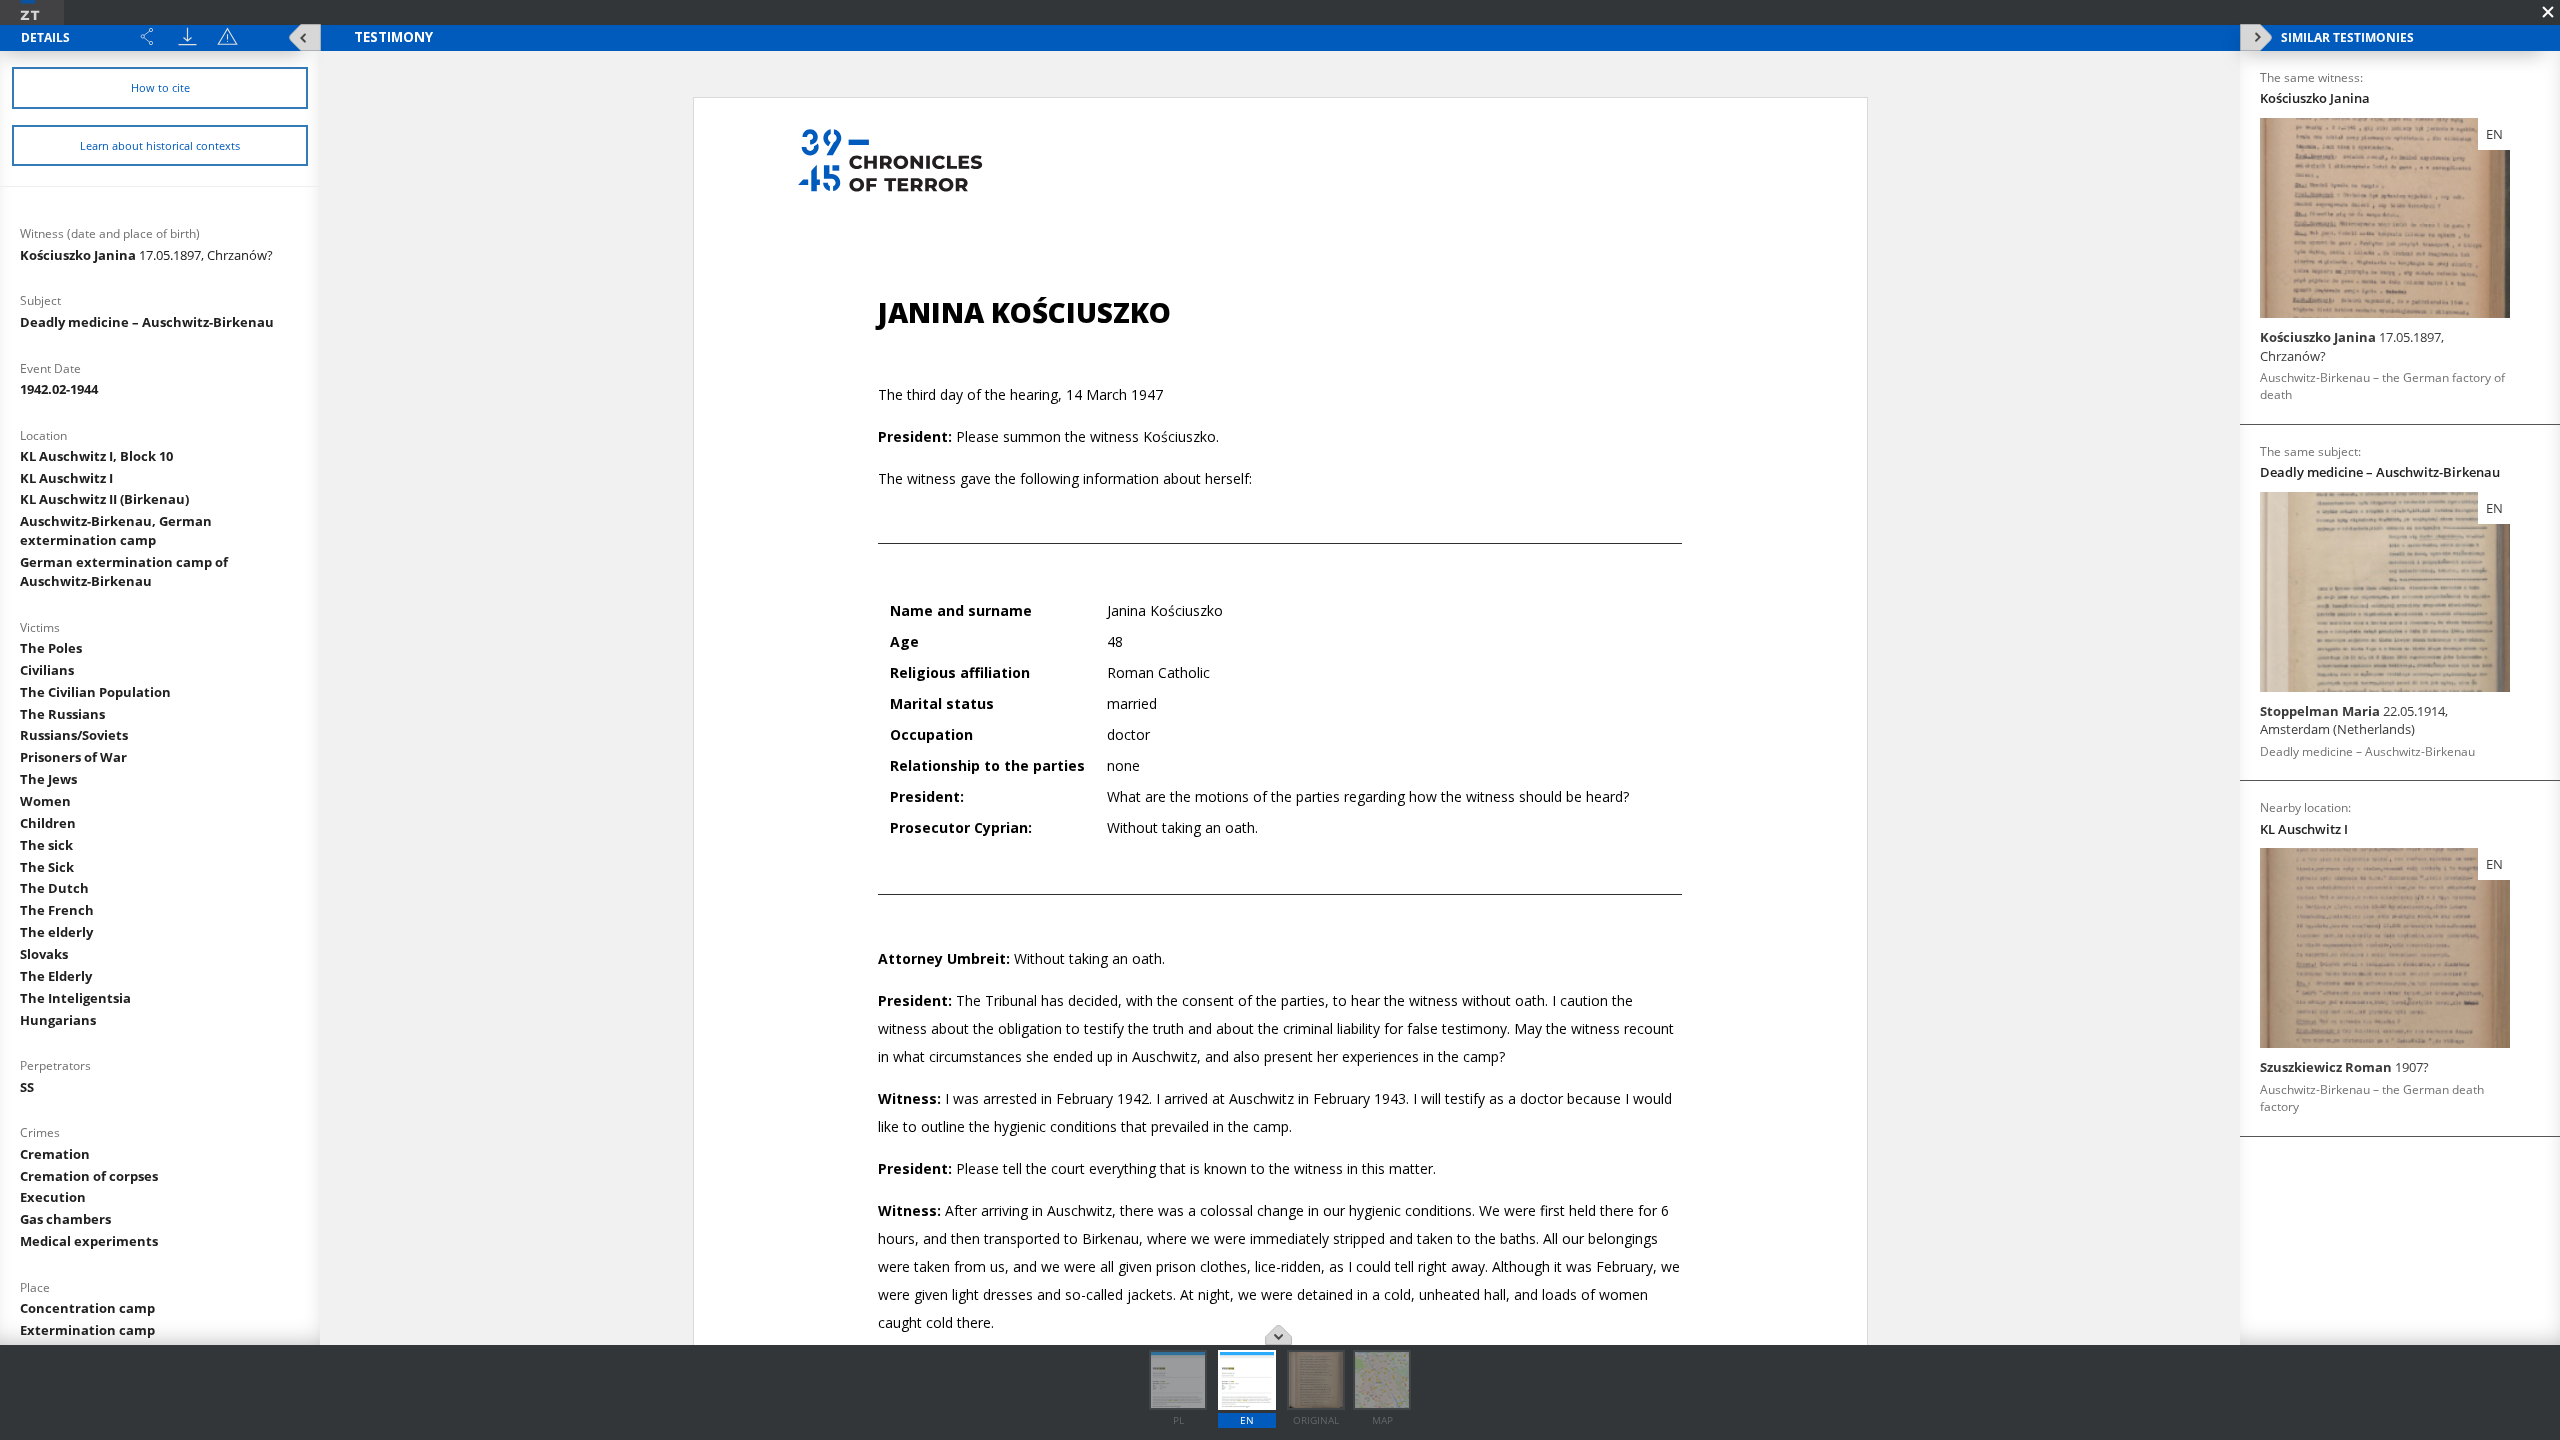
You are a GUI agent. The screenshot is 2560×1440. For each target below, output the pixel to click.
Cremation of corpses (89, 1176)
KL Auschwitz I (66, 478)
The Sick (47, 867)
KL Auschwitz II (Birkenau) (104, 499)
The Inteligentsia (75, 998)
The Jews (48, 779)
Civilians (47, 670)
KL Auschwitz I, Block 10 (96, 456)
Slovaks (44, 954)
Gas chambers (65, 1219)
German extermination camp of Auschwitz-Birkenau (124, 571)
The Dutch (54, 888)
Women (45, 801)
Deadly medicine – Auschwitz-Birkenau (147, 322)
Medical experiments (89, 1241)
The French (57, 910)
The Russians (62, 714)
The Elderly (56, 976)
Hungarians (58, 1020)
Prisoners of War (73, 757)
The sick (46, 845)
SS (27, 1087)
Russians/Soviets (74, 735)
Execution (53, 1197)
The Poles (51, 648)
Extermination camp (87, 1330)
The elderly (56, 932)
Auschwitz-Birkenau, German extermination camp (116, 530)
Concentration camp (87, 1308)
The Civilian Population (95, 692)
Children (48, 823)
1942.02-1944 (59, 389)
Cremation (55, 1154)
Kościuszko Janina (146, 255)
